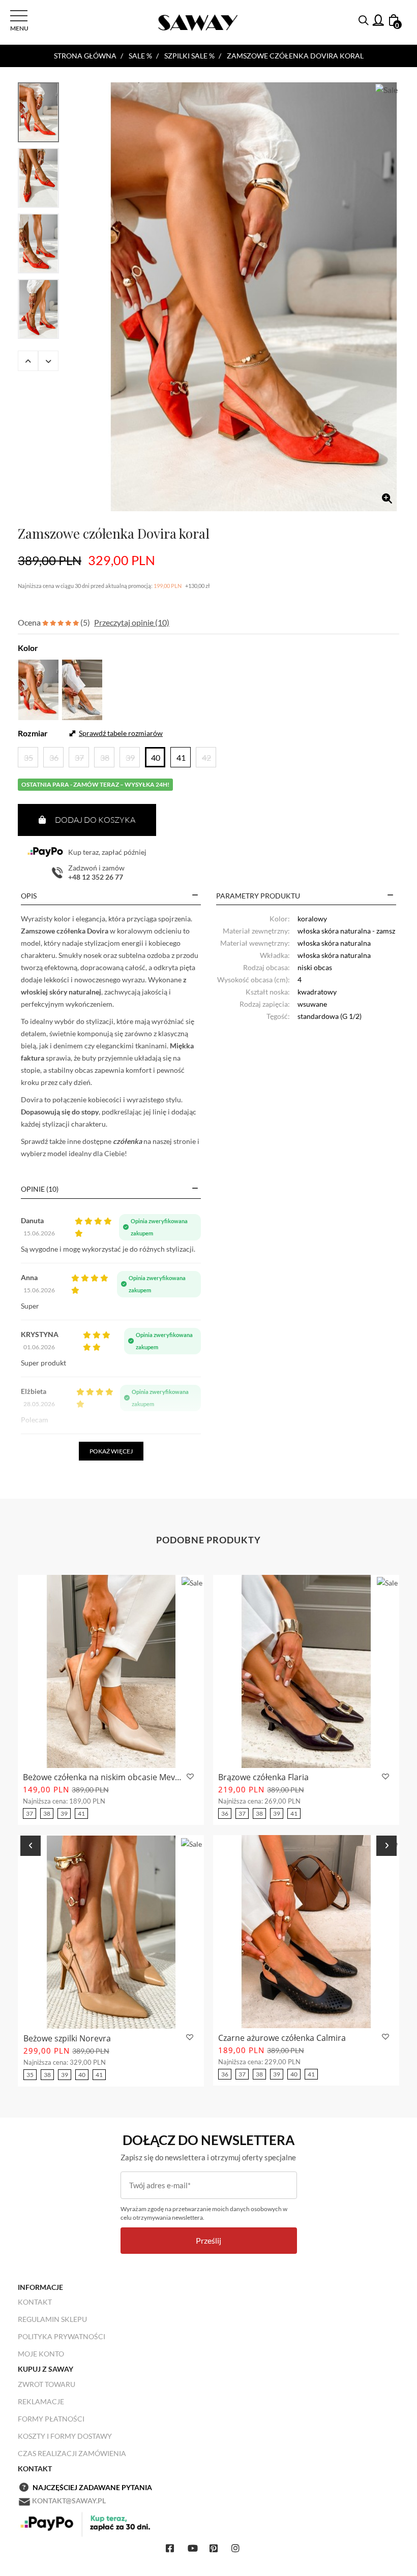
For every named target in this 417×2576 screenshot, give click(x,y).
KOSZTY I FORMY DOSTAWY (65, 2436)
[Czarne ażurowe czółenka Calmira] (306, 1932)
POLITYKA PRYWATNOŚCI (62, 2336)
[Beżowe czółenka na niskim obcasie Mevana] (111, 1671)
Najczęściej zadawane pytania (92, 2487)
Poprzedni (28, 361)
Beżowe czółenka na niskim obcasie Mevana (103, 1777)
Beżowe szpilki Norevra (67, 2038)
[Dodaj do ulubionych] (189, 1777)
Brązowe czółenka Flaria (263, 1777)
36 (225, 1813)
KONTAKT (35, 2302)
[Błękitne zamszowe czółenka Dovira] (82, 688)
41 (81, 1813)
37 (29, 1813)
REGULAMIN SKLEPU (52, 2319)
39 (64, 1813)
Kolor (28, 648)
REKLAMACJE (41, 2401)
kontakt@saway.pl (69, 2501)
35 (30, 2075)
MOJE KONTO (41, 2354)
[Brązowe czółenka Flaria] (306, 1671)
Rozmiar (33, 733)
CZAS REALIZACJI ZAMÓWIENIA (72, 2453)
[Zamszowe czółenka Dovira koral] (254, 297)
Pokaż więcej (111, 1451)
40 (82, 2075)
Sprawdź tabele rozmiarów (121, 733)
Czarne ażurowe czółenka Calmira (282, 2038)
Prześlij (208, 2240)
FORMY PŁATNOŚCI (51, 2419)
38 (47, 1813)
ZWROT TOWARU (47, 2384)
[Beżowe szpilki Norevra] (111, 1932)
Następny (48, 361)
